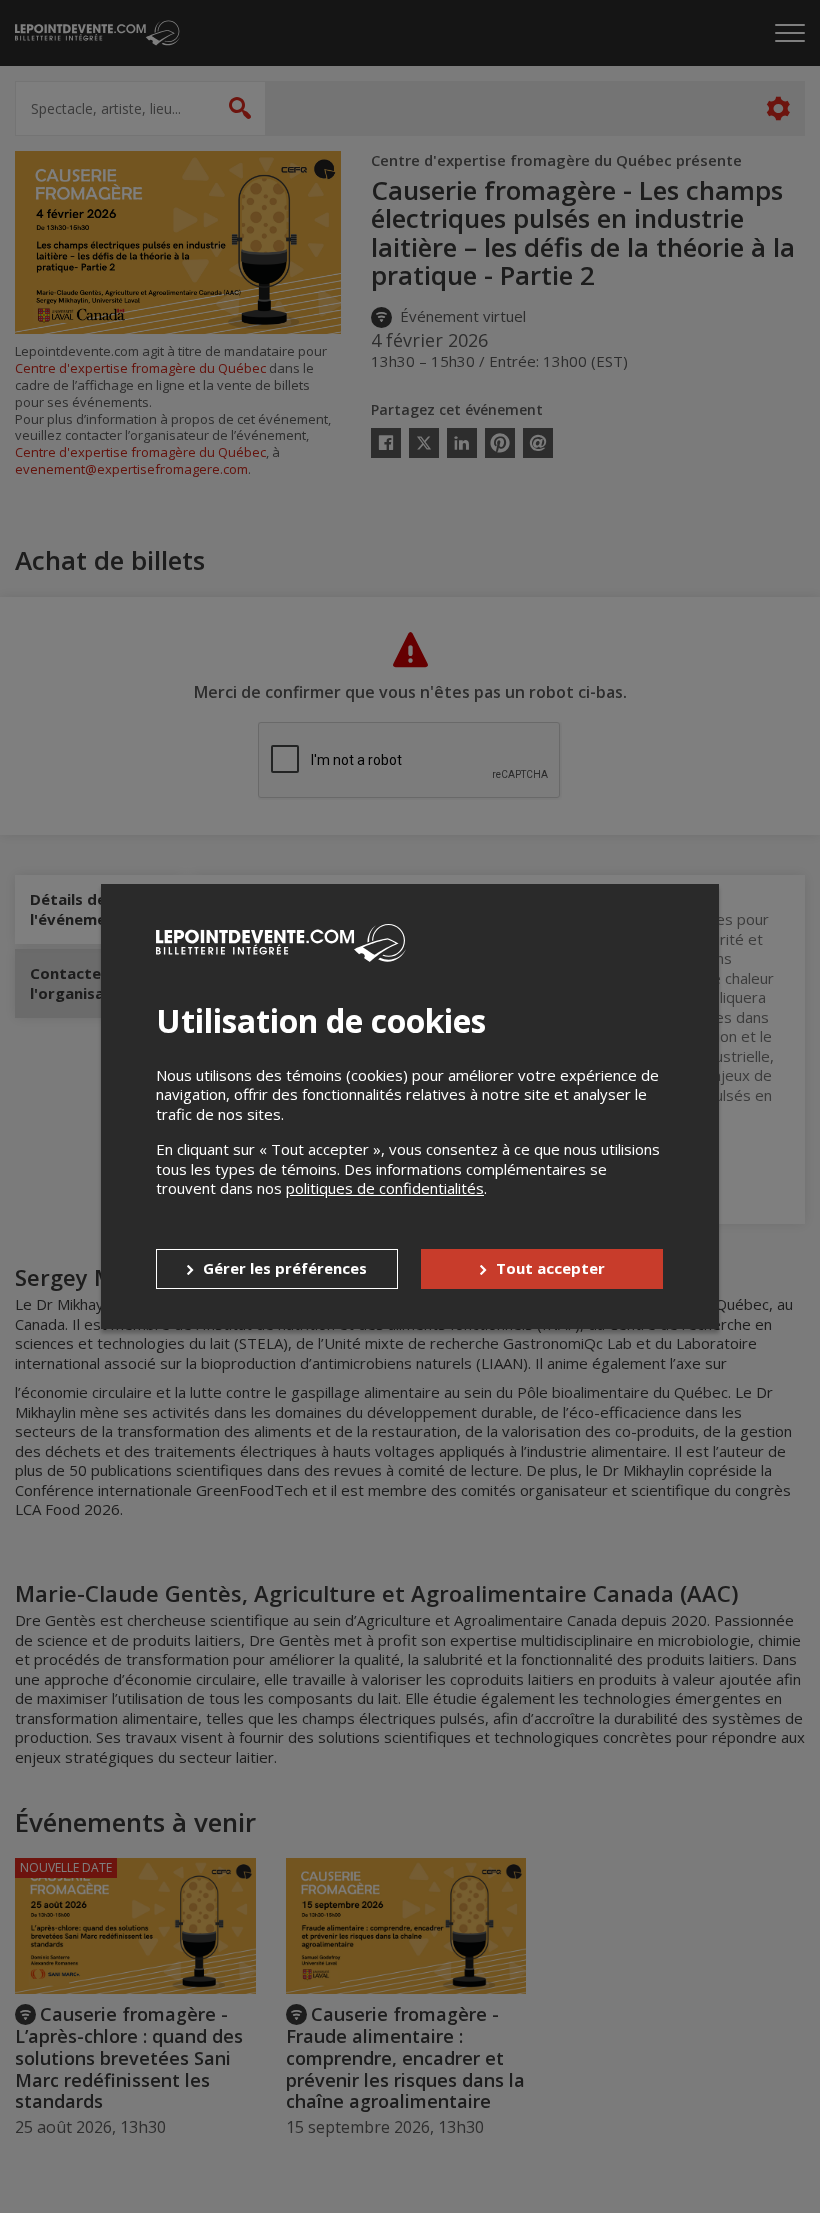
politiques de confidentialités (385, 1188)
